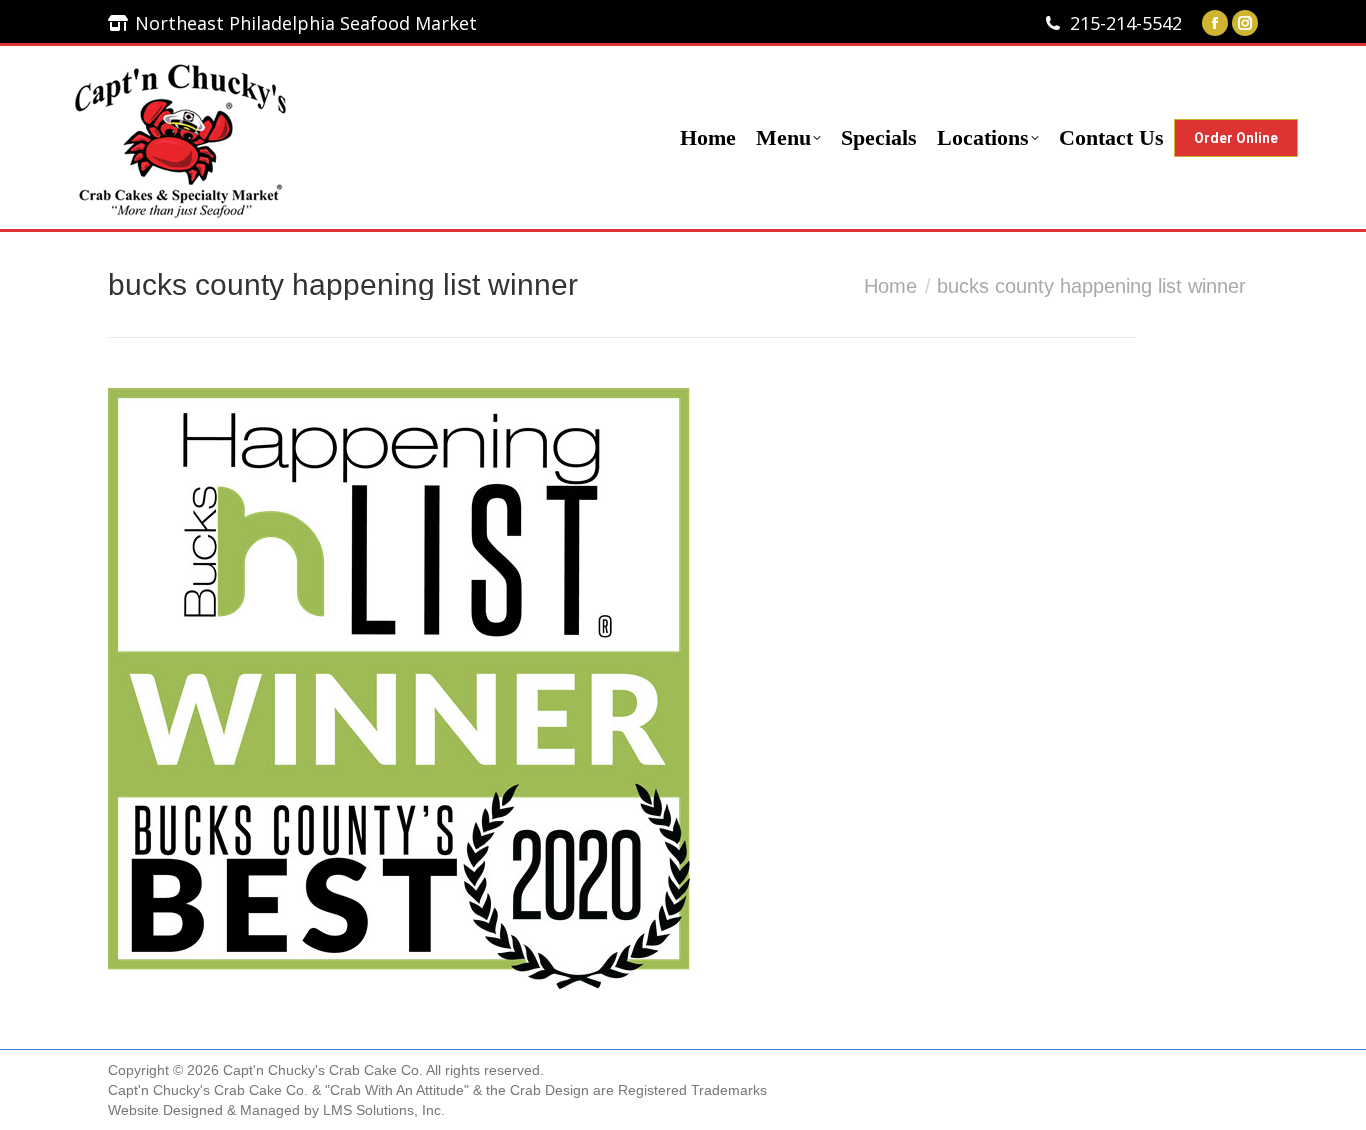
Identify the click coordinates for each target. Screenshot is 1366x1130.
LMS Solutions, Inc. (384, 1110)
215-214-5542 (1126, 23)
